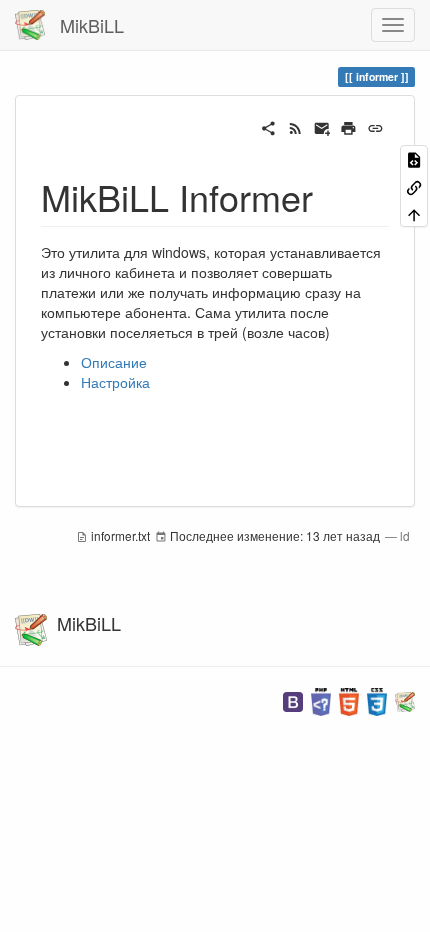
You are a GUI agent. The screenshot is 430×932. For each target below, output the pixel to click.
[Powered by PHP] (321, 699)
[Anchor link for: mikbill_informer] (331, 196)
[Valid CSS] (377, 699)
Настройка (115, 382)
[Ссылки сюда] (414, 185)
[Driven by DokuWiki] (405, 699)
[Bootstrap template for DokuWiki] (293, 699)
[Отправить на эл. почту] (322, 126)
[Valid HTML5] (349, 699)
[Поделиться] (268, 126)
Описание (114, 362)
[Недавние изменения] (295, 126)
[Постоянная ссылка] (375, 126)
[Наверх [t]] (414, 213)
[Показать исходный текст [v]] (414, 158)
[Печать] (348, 126)
